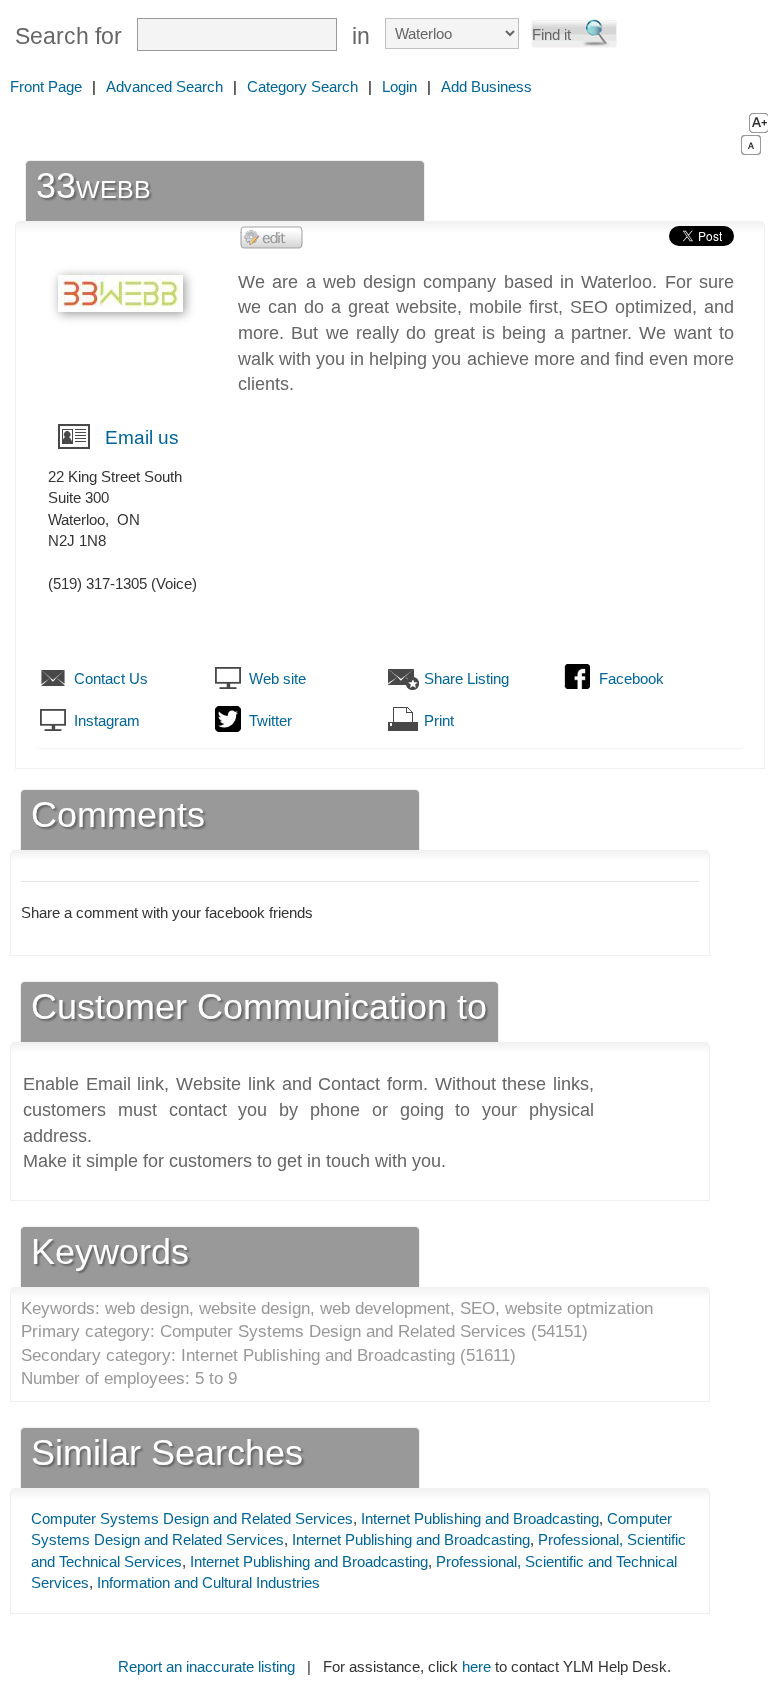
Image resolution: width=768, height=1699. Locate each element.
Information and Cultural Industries (208, 1582)
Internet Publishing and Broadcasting (480, 1518)
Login (399, 86)
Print (439, 720)
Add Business (486, 86)
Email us (142, 437)
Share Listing (466, 678)
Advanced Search (164, 86)
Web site (277, 678)
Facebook (631, 678)
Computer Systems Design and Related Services (192, 1518)
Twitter (270, 720)
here (476, 1666)
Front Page (46, 86)
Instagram (107, 720)
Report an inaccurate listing (206, 1666)
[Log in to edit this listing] (272, 236)
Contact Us (111, 678)
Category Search (302, 86)
